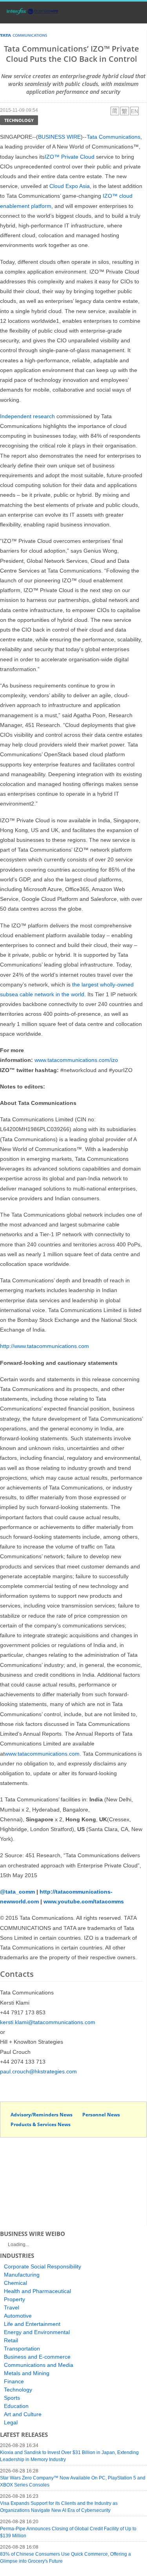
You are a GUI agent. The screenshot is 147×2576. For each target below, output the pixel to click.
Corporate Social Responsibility (43, 2266)
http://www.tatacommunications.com (44, 1346)
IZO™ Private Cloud (70, 157)
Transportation (22, 2349)
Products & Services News (41, 2124)
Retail (11, 2340)
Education (16, 2406)
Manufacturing (22, 2275)
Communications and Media (39, 2365)
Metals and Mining (27, 2373)
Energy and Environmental (37, 2332)
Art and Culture (23, 2414)
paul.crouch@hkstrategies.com (38, 2071)
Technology (19, 120)
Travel (12, 2307)
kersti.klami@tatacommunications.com (48, 2022)
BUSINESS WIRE (59, 137)
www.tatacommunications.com (42, 1754)
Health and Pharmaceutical (37, 2291)
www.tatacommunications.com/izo (76, 1060)
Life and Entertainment (32, 2324)
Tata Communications (113, 137)
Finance (14, 2381)
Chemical (15, 2283)
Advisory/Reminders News (42, 2115)
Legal (11, 2422)
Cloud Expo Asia (70, 186)
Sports (12, 2398)
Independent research (27, 416)
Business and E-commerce (37, 2357)
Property (15, 2299)
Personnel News (101, 2115)
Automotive (18, 2316)
